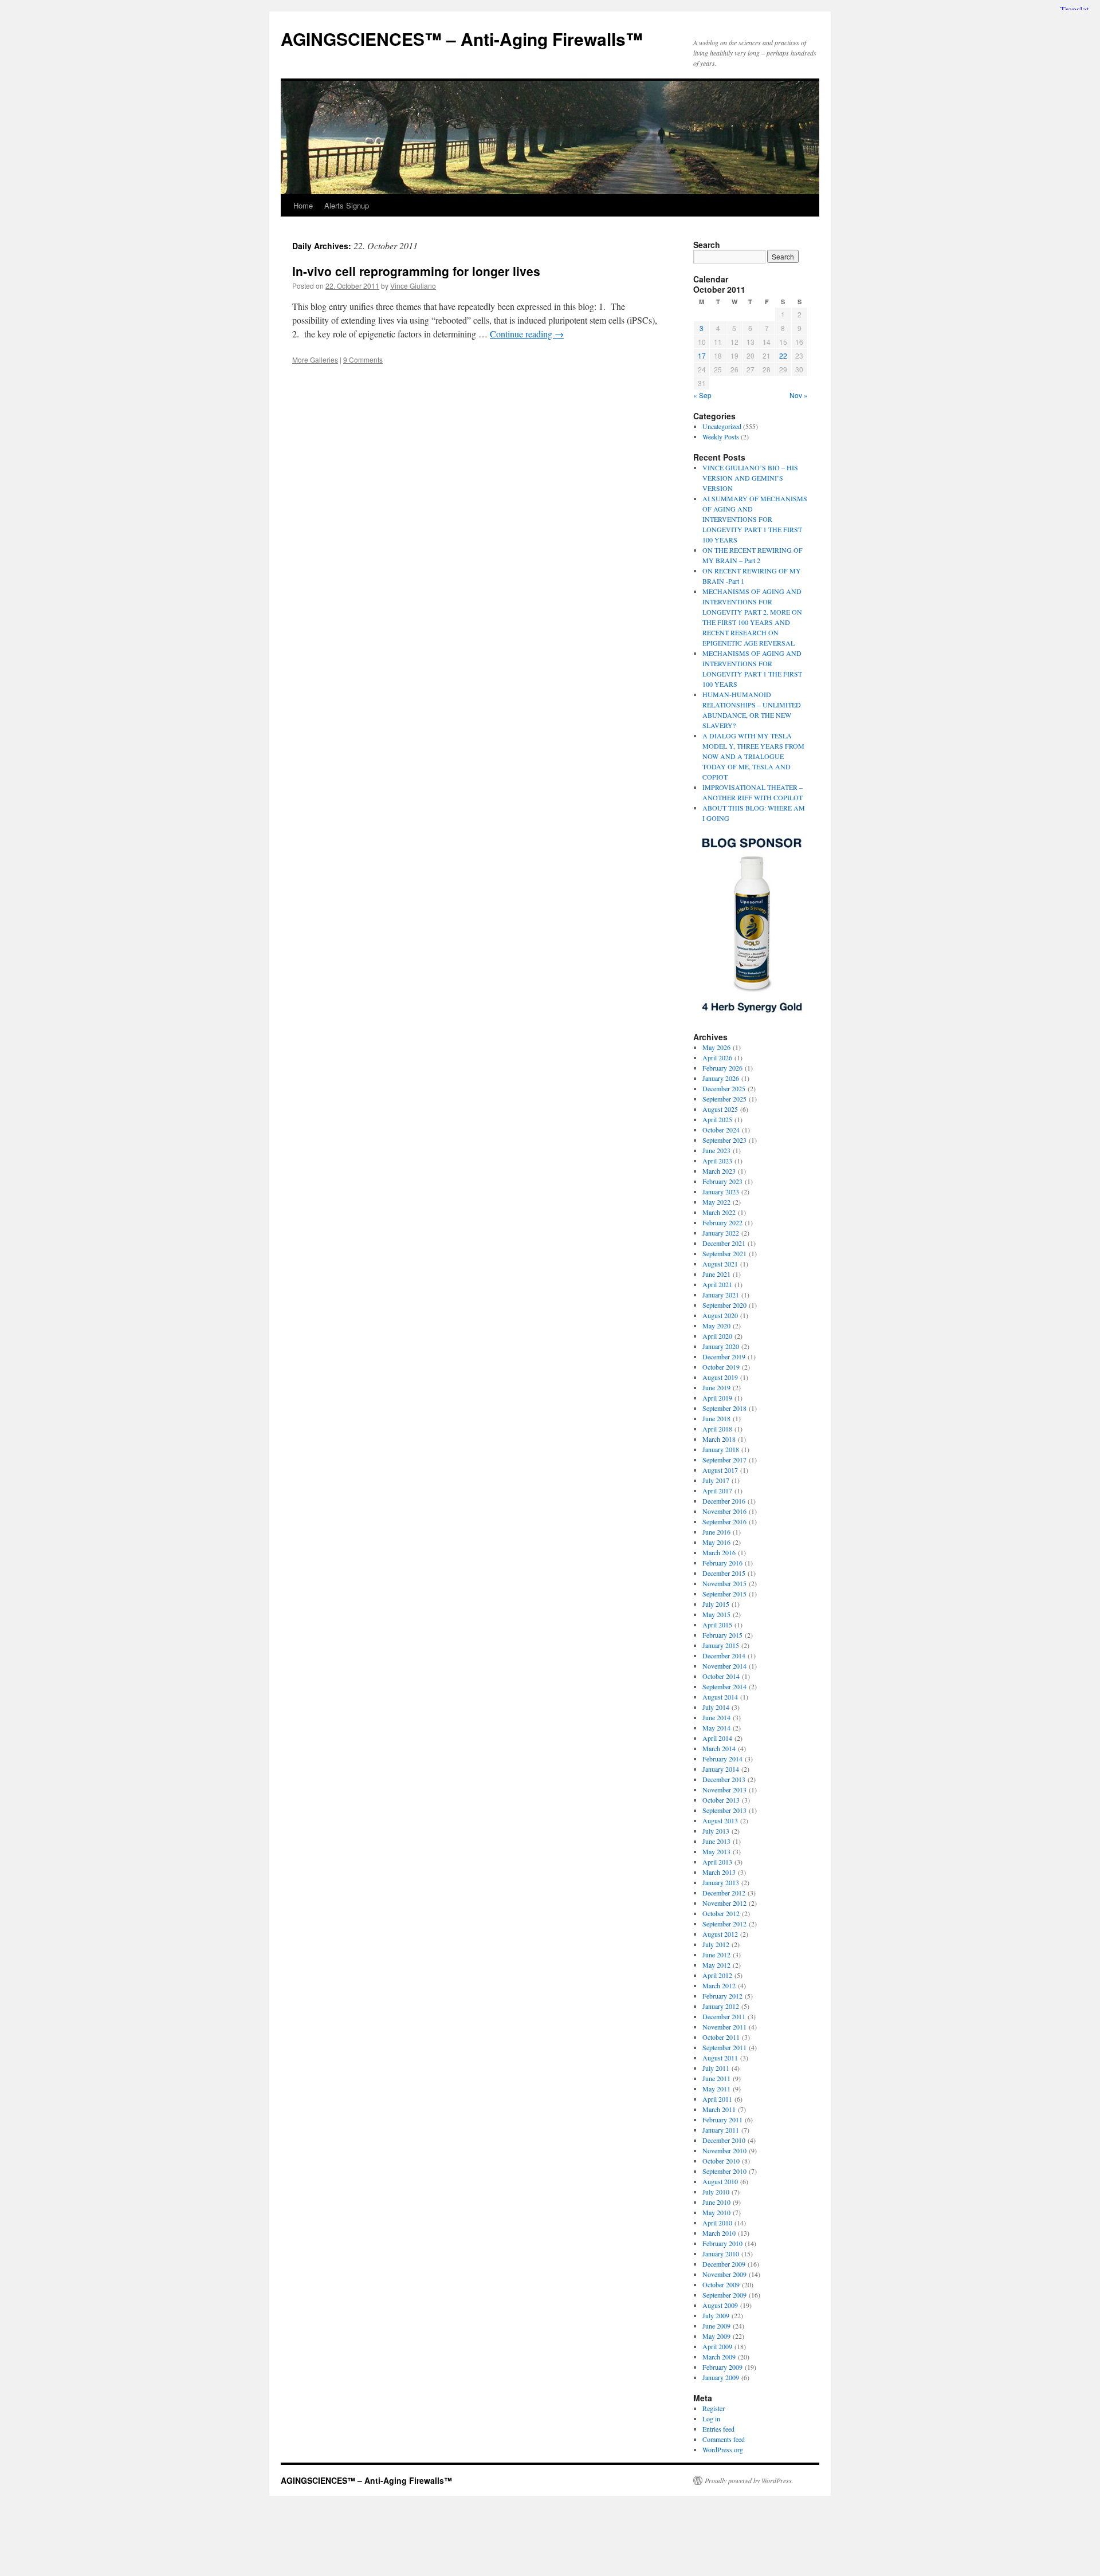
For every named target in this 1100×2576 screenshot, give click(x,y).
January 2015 (721, 1645)
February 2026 (722, 1068)
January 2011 (721, 2130)
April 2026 (717, 1057)
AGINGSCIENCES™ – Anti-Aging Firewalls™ (462, 39)
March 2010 (719, 2233)
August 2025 (720, 1109)
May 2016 (716, 1542)
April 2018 (717, 1429)
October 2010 (721, 2161)
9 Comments (363, 359)
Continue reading (527, 334)
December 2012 (724, 1893)
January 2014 (721, 1769)
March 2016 (719, 1552)
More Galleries (315, 359)
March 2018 (719, 1439)
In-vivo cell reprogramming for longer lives (416, 271)
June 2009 (716, 2326)
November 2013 (724, 1790)
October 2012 (721, 1913)
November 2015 (724, 1583)
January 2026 (721, 1078)
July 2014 (716, 1707)
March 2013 (719, 1872)
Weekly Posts (721, 436)
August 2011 (720, 2058)
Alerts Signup (347, 205)
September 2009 (724, 2295)
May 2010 (716, 2212)
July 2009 (716, 2315)
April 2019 (717, 1398)
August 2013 (720, 1820)
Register (714, 2408)
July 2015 (716, 1604)
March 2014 (719, 1748)
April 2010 (717, 2223)
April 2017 (717, 1490)
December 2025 (724, 1088)
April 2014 (717, 1738)
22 (783, 355)
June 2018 (716, 1418)
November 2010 (724, 2150)
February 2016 (722, 1563)
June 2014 (716, 1717)
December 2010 (724, 2140)
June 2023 (716, 1150)
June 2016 (716, 1532)
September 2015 (724, 1594)
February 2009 (722, 2367)
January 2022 (721, 1233)
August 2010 (720, 2181)
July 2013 (716, 1831)
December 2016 (724, 1501)
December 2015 (724, 1573)
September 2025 (724, 1099)
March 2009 (719, 2357)
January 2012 (721, 2006)
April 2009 (717, 2346)
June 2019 (716, 1387)
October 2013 (721, 1800)
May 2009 (716, 2336)
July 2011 (716, 2068)
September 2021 (724, 1253)
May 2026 (716, 1047)
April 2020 (717, 1336)
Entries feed (718, 2429)
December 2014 (724, 1655)
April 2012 (717, 1975)
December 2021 (724, 1243)
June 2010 (716, 2202)
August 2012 (720, 1934)
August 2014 (720, 1697)
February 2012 (722, 1996)
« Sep (702, 395)
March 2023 (719, 1171)
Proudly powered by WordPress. (749, 2480)
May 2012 (716, 1965)
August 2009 (720, 2305)
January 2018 (721, 1449)
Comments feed (724, 2439)
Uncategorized (722, 426)
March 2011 (719, 2109)
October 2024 (721, 1130)
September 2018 (724, 1408)
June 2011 (716, 2078)
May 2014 (716, 1728)
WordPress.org (723, 2449)
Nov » (799, 395)
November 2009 (724, 2274)
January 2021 (721, 1295)
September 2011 (724, 2047)
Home (303, 205)
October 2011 (721, 2037)
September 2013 (724, 1810)
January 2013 (721, 1882)
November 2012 (724, 1903)
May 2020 (716, 1326)
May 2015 (716, 1614)
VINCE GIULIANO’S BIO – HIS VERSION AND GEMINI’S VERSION (750, 478)
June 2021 (716, 1274)
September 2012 (724, 1924)
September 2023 (724, 1140)
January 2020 (721, 1346)
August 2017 (720, 1470)
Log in (711, 2418)
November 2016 (724, 1511)
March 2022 (719, 1212)
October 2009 (721, 2284)
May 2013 (716, 1851)
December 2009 (724, 2264)
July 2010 (716, 2192)
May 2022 (716, 1202)
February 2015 (722, 1635)
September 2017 (724, 1460)
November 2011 (724, 2027)
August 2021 (720, 1264)
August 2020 (720, 1315)
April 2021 (717, 1284)
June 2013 (716, 1841)
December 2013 (724, 1779)
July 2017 (716, 1480)
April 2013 (717, 1862)
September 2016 (724, 1521)
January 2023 (721, 1191)
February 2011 (722, 2119)
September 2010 (724, 2171)
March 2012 (719, 1985)
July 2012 (716, 1944)
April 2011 (717, 2099)
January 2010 (721, 2253)
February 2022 (722, 1222)
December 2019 (724, 1356)
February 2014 (722, 1759)
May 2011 (716, 2089)
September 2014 (724, 1686)
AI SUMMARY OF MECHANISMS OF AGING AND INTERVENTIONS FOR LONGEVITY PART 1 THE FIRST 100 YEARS (755, 519)
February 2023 (722, 1181)
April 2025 (717, 1119)
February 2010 (722, 2243)
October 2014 (721, 1676)
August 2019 (720, 1377)
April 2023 (717, 1161)
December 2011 (724, 2016)
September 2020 (724, 1305)
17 (702, 355)
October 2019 (721, 1367)
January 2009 (721, 2377)
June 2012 (716, 1954)
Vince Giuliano (413, 286)
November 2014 (724, 1666)
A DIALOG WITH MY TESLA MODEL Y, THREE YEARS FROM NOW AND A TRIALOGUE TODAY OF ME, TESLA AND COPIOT (753, 756)
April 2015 (717, 1625)
